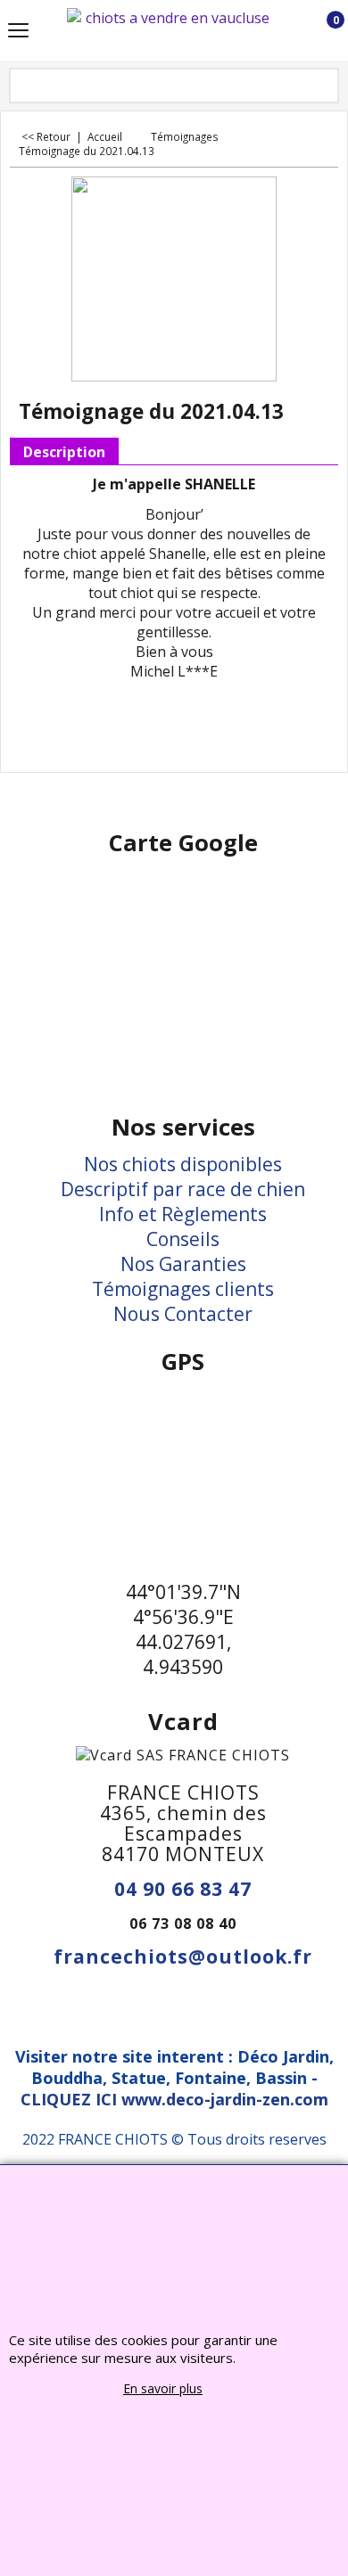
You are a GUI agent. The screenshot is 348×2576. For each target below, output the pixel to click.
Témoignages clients (183, 1289)
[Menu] (18, 32)
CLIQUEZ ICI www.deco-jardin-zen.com (174, 2099)
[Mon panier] (319, 31)
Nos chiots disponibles (183, 1164)
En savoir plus (163, 2388)
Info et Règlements (183, 1214)
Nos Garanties (183, 1264)
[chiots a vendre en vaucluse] (170, 30)
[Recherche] (324, 87)
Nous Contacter (183, 1314)
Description (64, 452)
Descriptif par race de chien (183, 1189)
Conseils (183, 1239)
